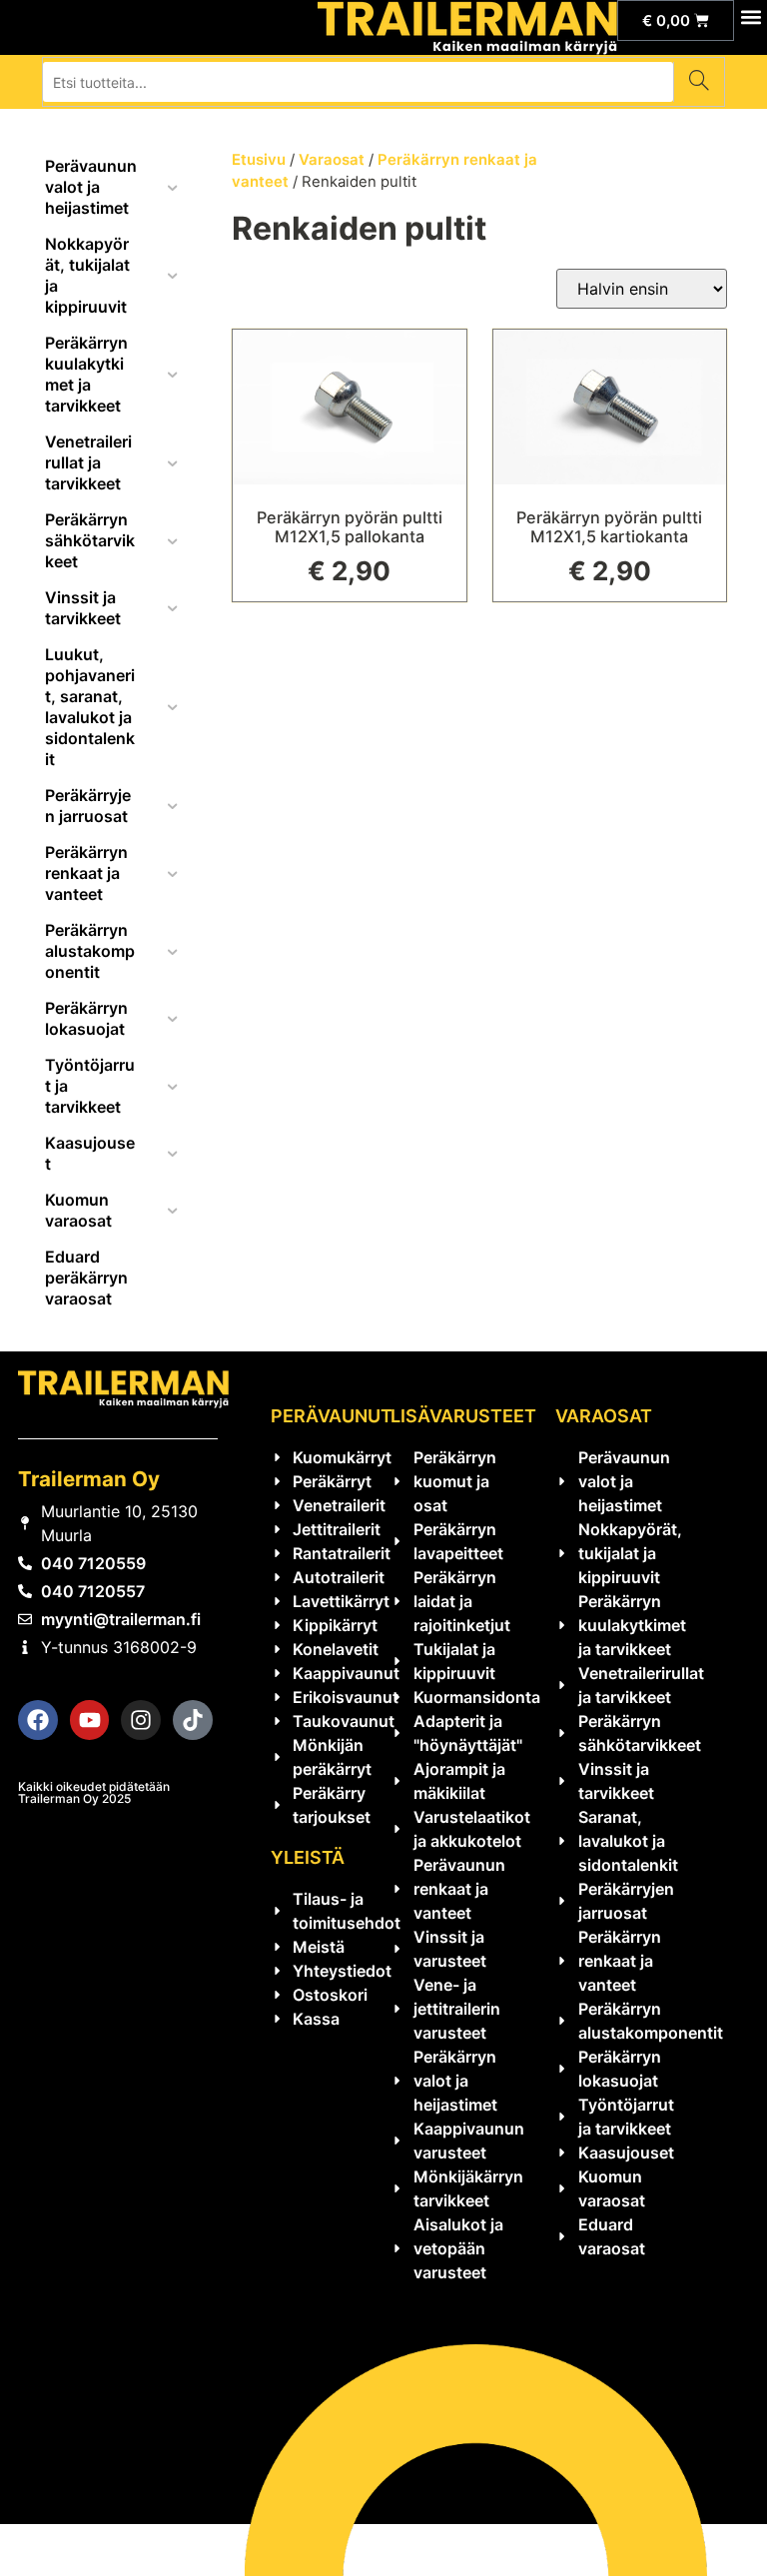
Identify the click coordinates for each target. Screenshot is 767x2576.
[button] (751, 16)
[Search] (699, 82)
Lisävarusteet (463, 1416)
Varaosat (332, 160)
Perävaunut (332, 1416)
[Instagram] (141, 1720)
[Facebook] (38, 1720)
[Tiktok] (193, 1720)
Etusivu (259, 160)
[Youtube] (90, 1720)
